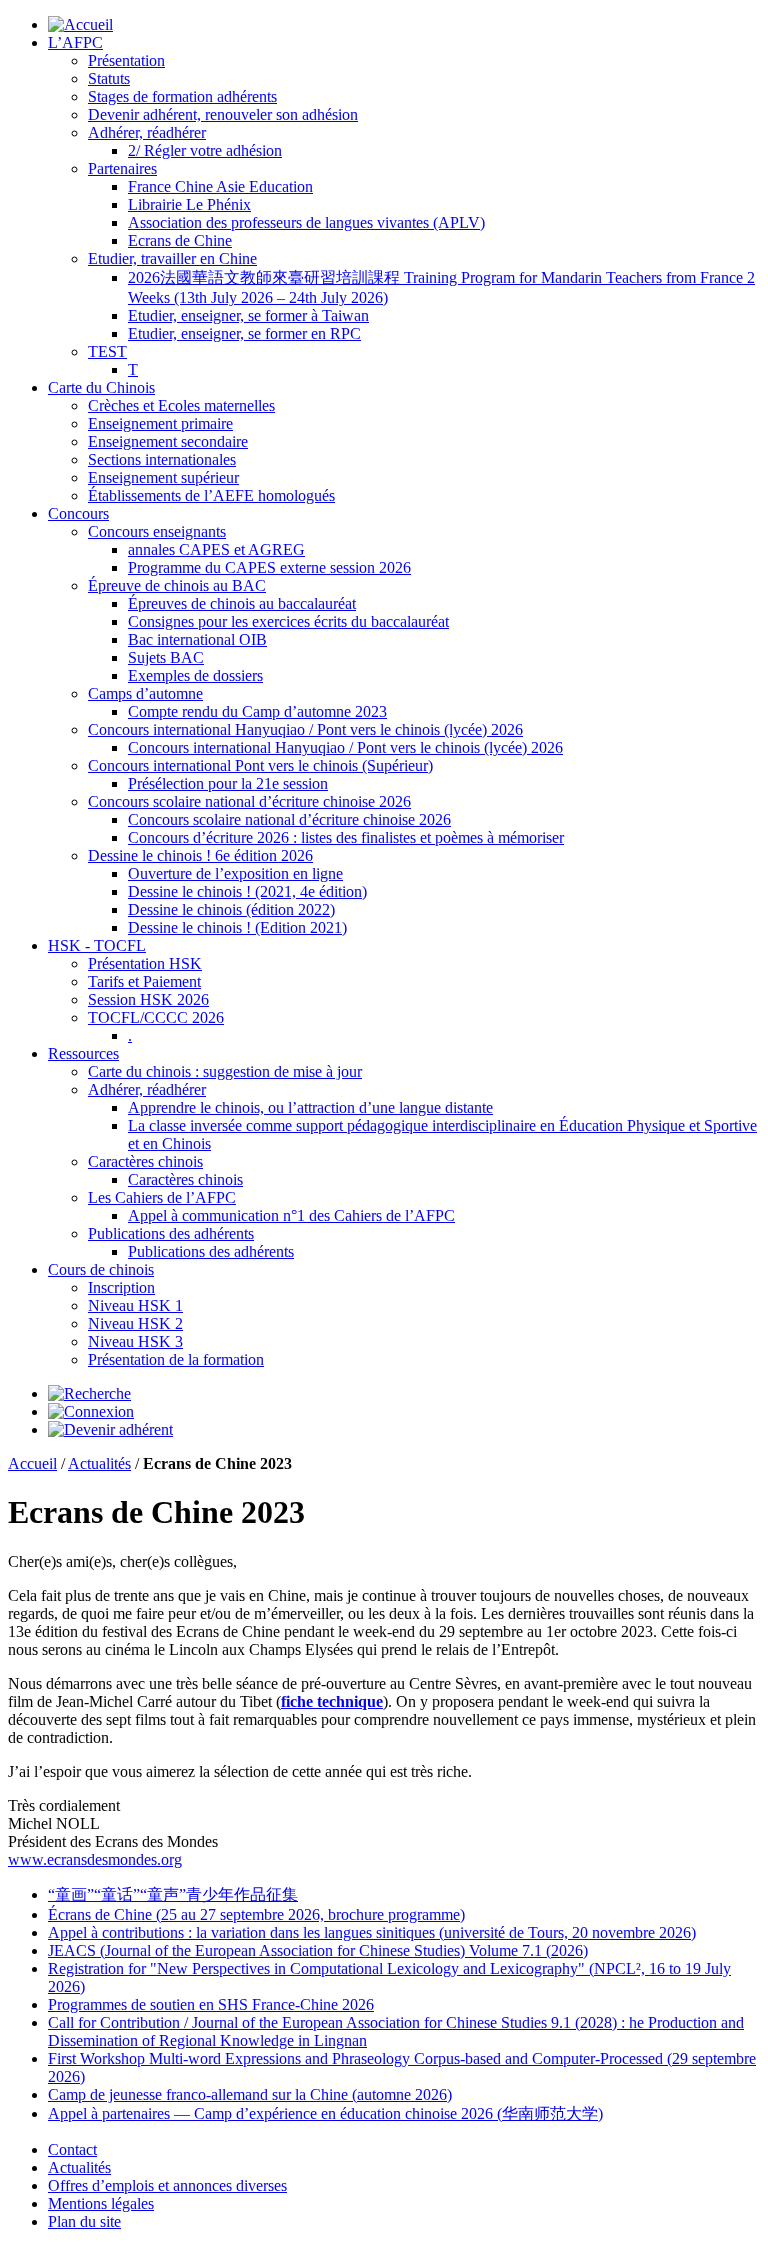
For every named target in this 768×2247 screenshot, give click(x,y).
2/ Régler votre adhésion (205, 150)
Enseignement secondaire (168, 441)
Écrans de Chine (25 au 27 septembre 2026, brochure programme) (256, 1914)
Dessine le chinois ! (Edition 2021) (237, 927)
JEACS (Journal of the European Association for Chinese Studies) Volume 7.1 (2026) (318, 1950)
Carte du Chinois (101, 387)
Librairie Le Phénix (189, 204)
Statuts (109, 78)
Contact (72, 2149)
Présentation (126, 60)
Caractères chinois (145, 1161)
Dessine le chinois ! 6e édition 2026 (200, 855)
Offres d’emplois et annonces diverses (167, 2185)
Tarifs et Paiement (144, 981)
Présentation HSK (145, 963)
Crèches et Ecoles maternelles (181, 405)
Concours (78, 513)
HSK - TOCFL (97, 945)
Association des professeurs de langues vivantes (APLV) (306, 222)
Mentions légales (101, 2203)
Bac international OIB (197, 639)
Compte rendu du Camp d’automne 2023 (257, 711)
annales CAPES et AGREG (216, 549)
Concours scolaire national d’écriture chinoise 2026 (249, 801)
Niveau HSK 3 (135, 1341)
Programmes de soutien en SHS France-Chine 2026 (211, 2004)
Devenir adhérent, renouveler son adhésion (223, 114)
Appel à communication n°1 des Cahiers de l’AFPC (291, 1215)
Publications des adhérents (171, 1233)
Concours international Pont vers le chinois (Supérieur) (260, 765)
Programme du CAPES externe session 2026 (269, 567)
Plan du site (84, 2221)
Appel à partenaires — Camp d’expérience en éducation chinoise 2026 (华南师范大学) (325, 2113)
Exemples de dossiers (195, 675)
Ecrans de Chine (180, 240)
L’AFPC (75, 42)
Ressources (83, 1053)
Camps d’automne (145, 693)
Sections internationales (162, 459)
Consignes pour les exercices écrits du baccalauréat (288, 621)
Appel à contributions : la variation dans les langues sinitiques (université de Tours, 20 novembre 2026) (372, 1932)
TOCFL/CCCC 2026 (156, 1017)
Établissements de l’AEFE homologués (211, 495)
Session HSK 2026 (148, 999)
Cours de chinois (101, 1269)
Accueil (32, 1463)
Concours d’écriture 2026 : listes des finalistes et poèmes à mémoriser (346, 837)
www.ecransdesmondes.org (95, 1859)
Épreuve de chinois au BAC (177, 585)
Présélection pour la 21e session (228, 783)
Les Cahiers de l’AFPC (162, 1197)
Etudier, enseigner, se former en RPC (244, 333)
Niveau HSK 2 (135, 1323)
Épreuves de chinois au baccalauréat (242, 603)
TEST (107, 351)
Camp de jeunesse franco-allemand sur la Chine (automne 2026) (250, 2094)
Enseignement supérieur (163, 477)
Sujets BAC (166, 657)
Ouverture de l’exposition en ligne (235, 873)
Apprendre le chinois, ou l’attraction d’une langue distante (310, 1107)
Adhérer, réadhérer (147, 132)
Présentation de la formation (176, 1359)
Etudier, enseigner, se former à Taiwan (248, 315)
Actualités (99, 1463)
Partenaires (122, 168)
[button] (89, 1393)
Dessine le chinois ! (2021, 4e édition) (247, 891)
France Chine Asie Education (220, 186)
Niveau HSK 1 (135, 1305)
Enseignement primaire (160, 423)
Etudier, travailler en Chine (172, 258)
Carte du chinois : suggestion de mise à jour (225, 1071)
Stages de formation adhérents (182, 96)
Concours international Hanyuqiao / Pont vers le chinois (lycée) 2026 (305, 729)
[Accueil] (80, 24)
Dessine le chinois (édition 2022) (231, 909)
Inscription (121, 1287)
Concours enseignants (157, 531)
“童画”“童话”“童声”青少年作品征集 (173, 1894)
